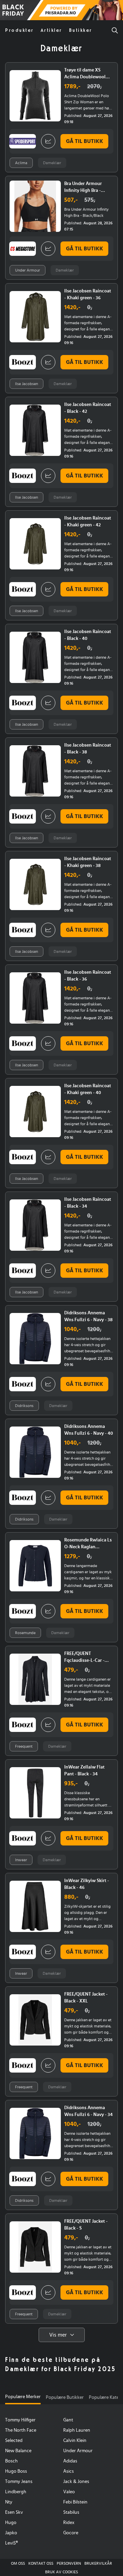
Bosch (11, 2461)
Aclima (21, 163)
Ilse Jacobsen (26, 384)
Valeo (69, 2492)
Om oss (18, 2563)
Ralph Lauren (77, 2430)
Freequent (24, 1746)
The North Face (21, 2430)
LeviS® (11, 2543)
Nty (9, 2502)
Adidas (70, 2461)
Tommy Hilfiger (20, 2420)
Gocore (71, 2533)
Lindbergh (16, 2492)
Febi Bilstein (75, 2502)
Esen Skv (14, 2512)
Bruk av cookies (61, 2572)
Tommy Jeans (19, 2482)
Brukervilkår (98, 2563)
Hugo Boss (16, 2471)
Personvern (69, 2563)
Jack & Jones (76, 2482)
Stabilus (71, 2512)
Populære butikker (65, 2397)
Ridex (69, 2523)
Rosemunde (25, 1633)
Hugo (11, 2523)
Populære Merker (23, 2397)
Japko (11, 2533)
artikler (51, 30)
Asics (69, 2471)
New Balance (18, 2451)
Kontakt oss (41, 2563)
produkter (19, 30)
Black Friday (8, 11)
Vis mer (58, 2335)
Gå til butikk (85, 141)
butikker (81, 30)
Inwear (21, 1860)
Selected (14, 2441)
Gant (68, 2420)
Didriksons (24, 1406)
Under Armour (28, 270)
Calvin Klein (75, 2441)
